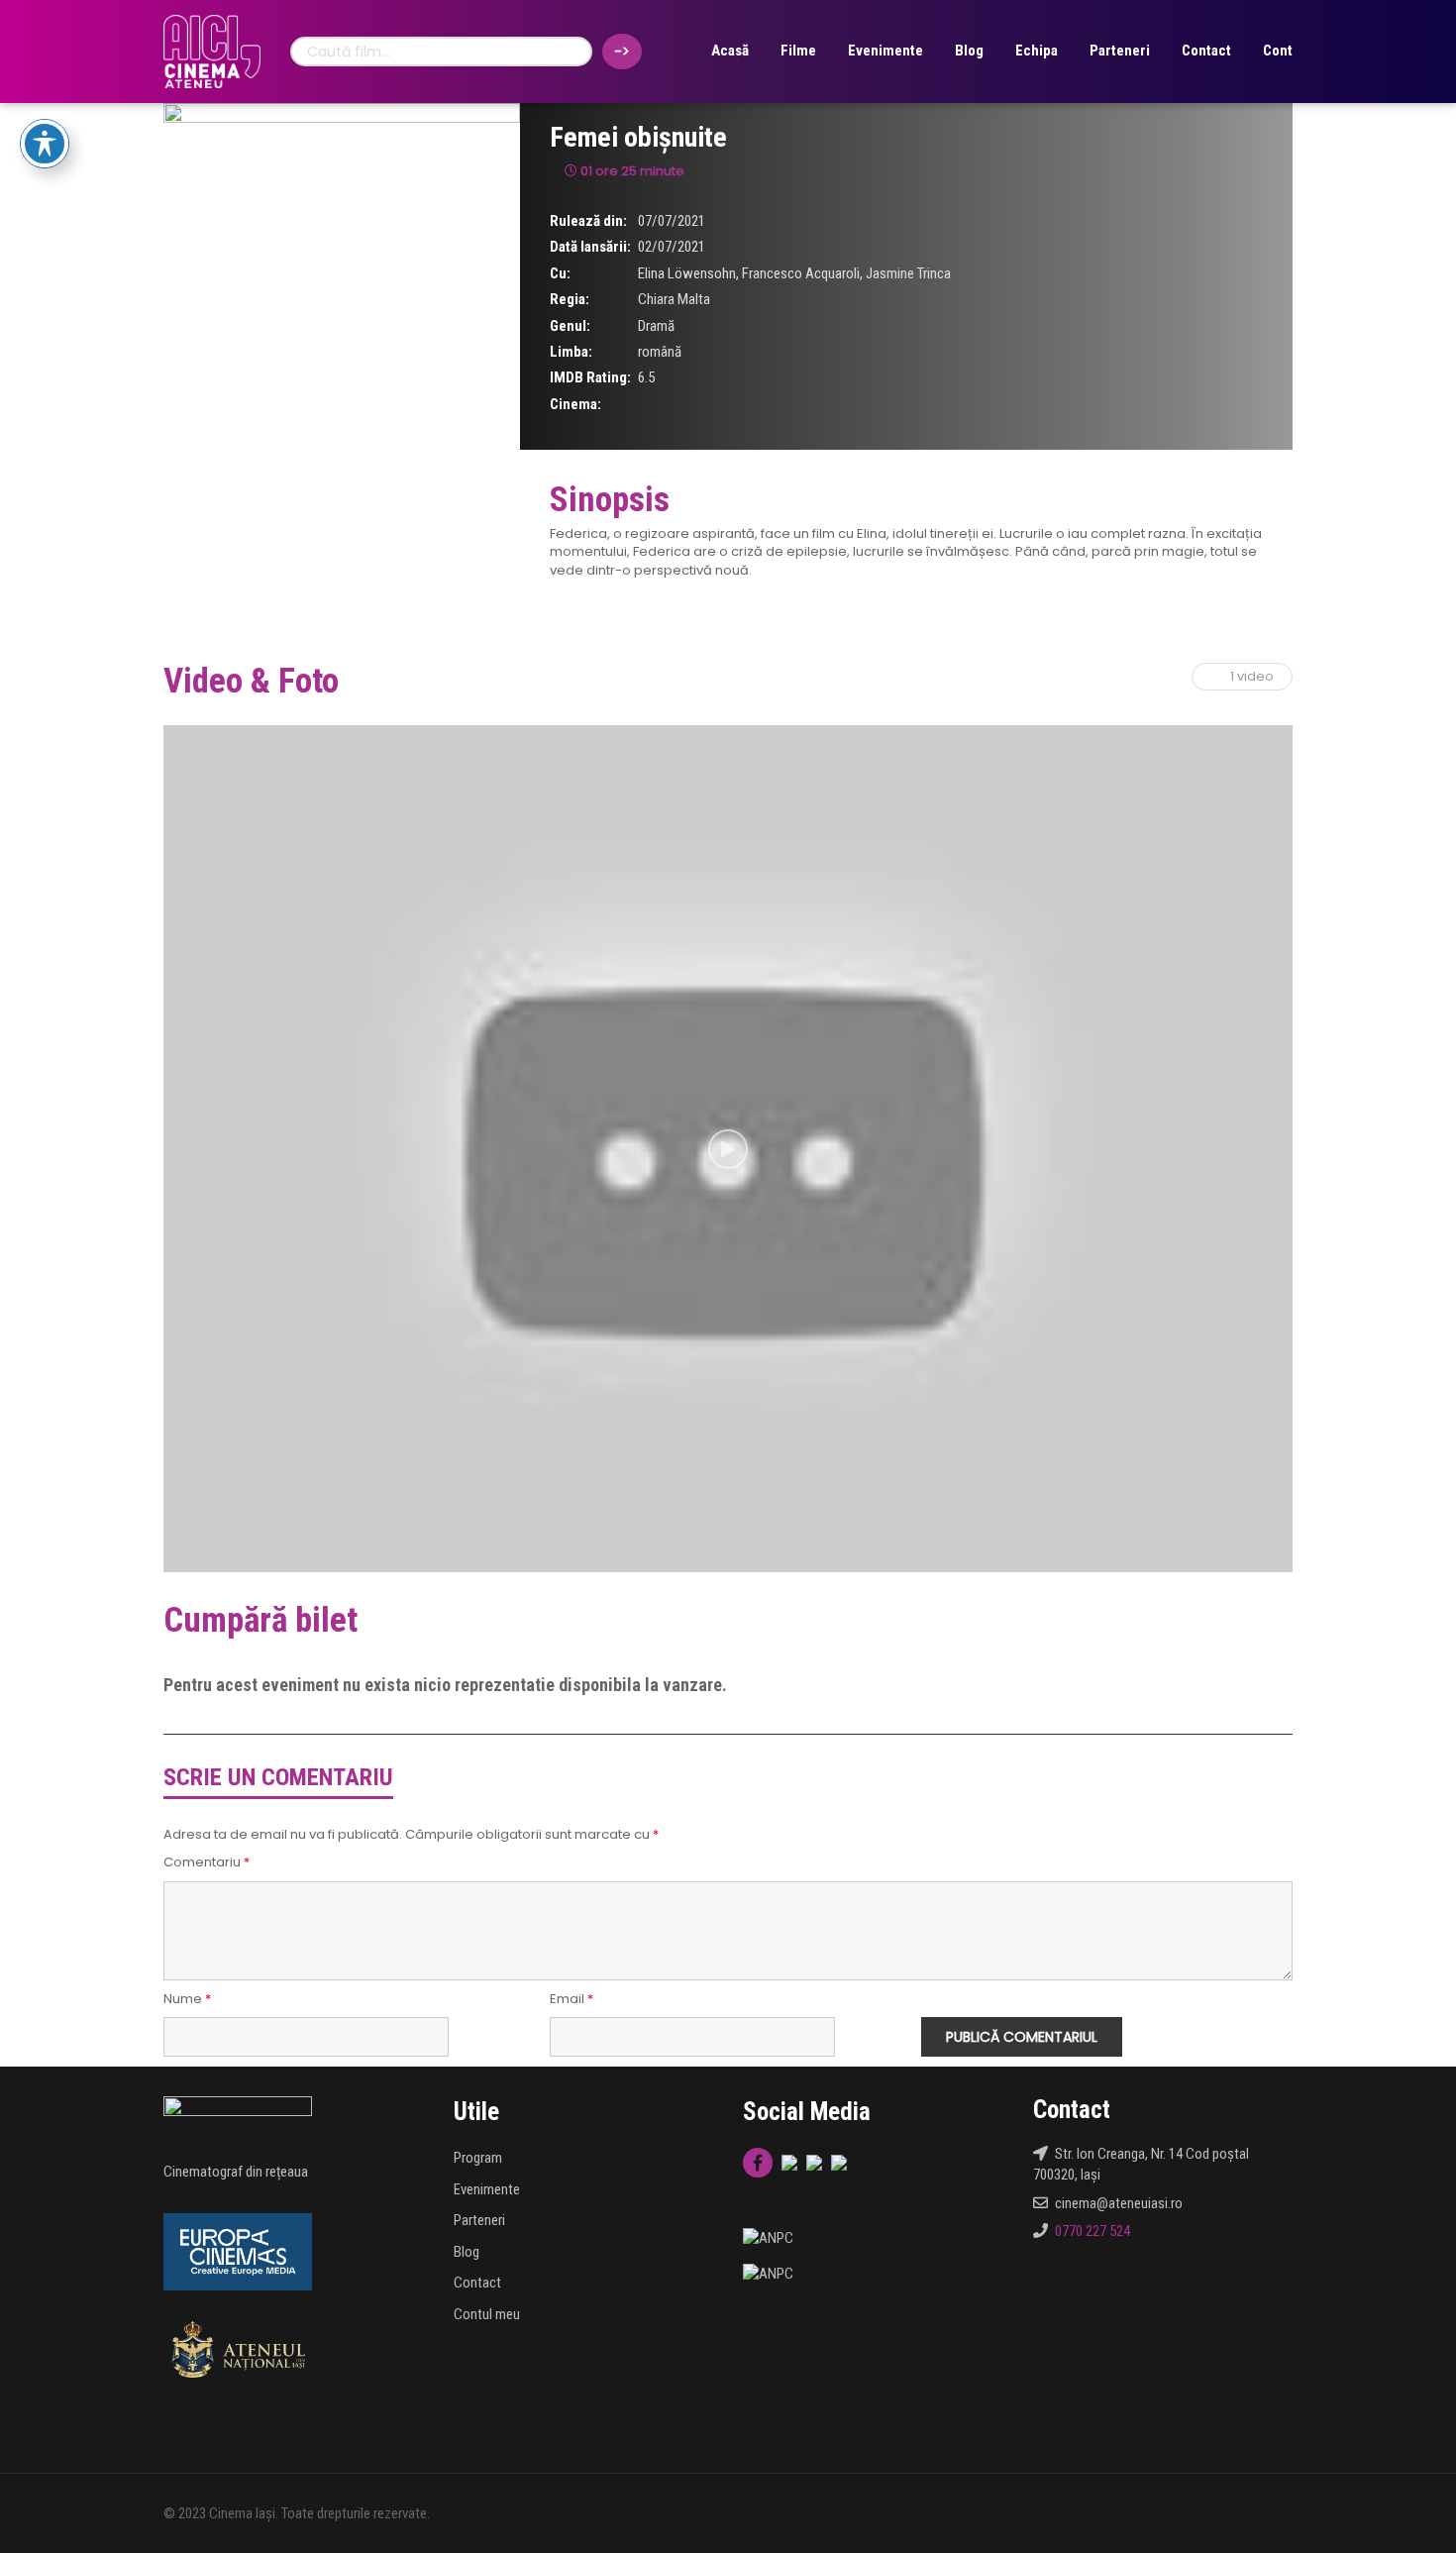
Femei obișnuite (638, 137)
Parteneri (1120, 51)
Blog (969, 51)
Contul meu (487, 2314)
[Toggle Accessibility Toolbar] (45, 144)
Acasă (730, 51)
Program (478, 2158)
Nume (187, 1999)
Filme (798, 51)
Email (572, 1999)
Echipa (1037, 51)
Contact (1206, 51)
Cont (1278, 51)
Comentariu (207, 1862)
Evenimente (885, 51)
